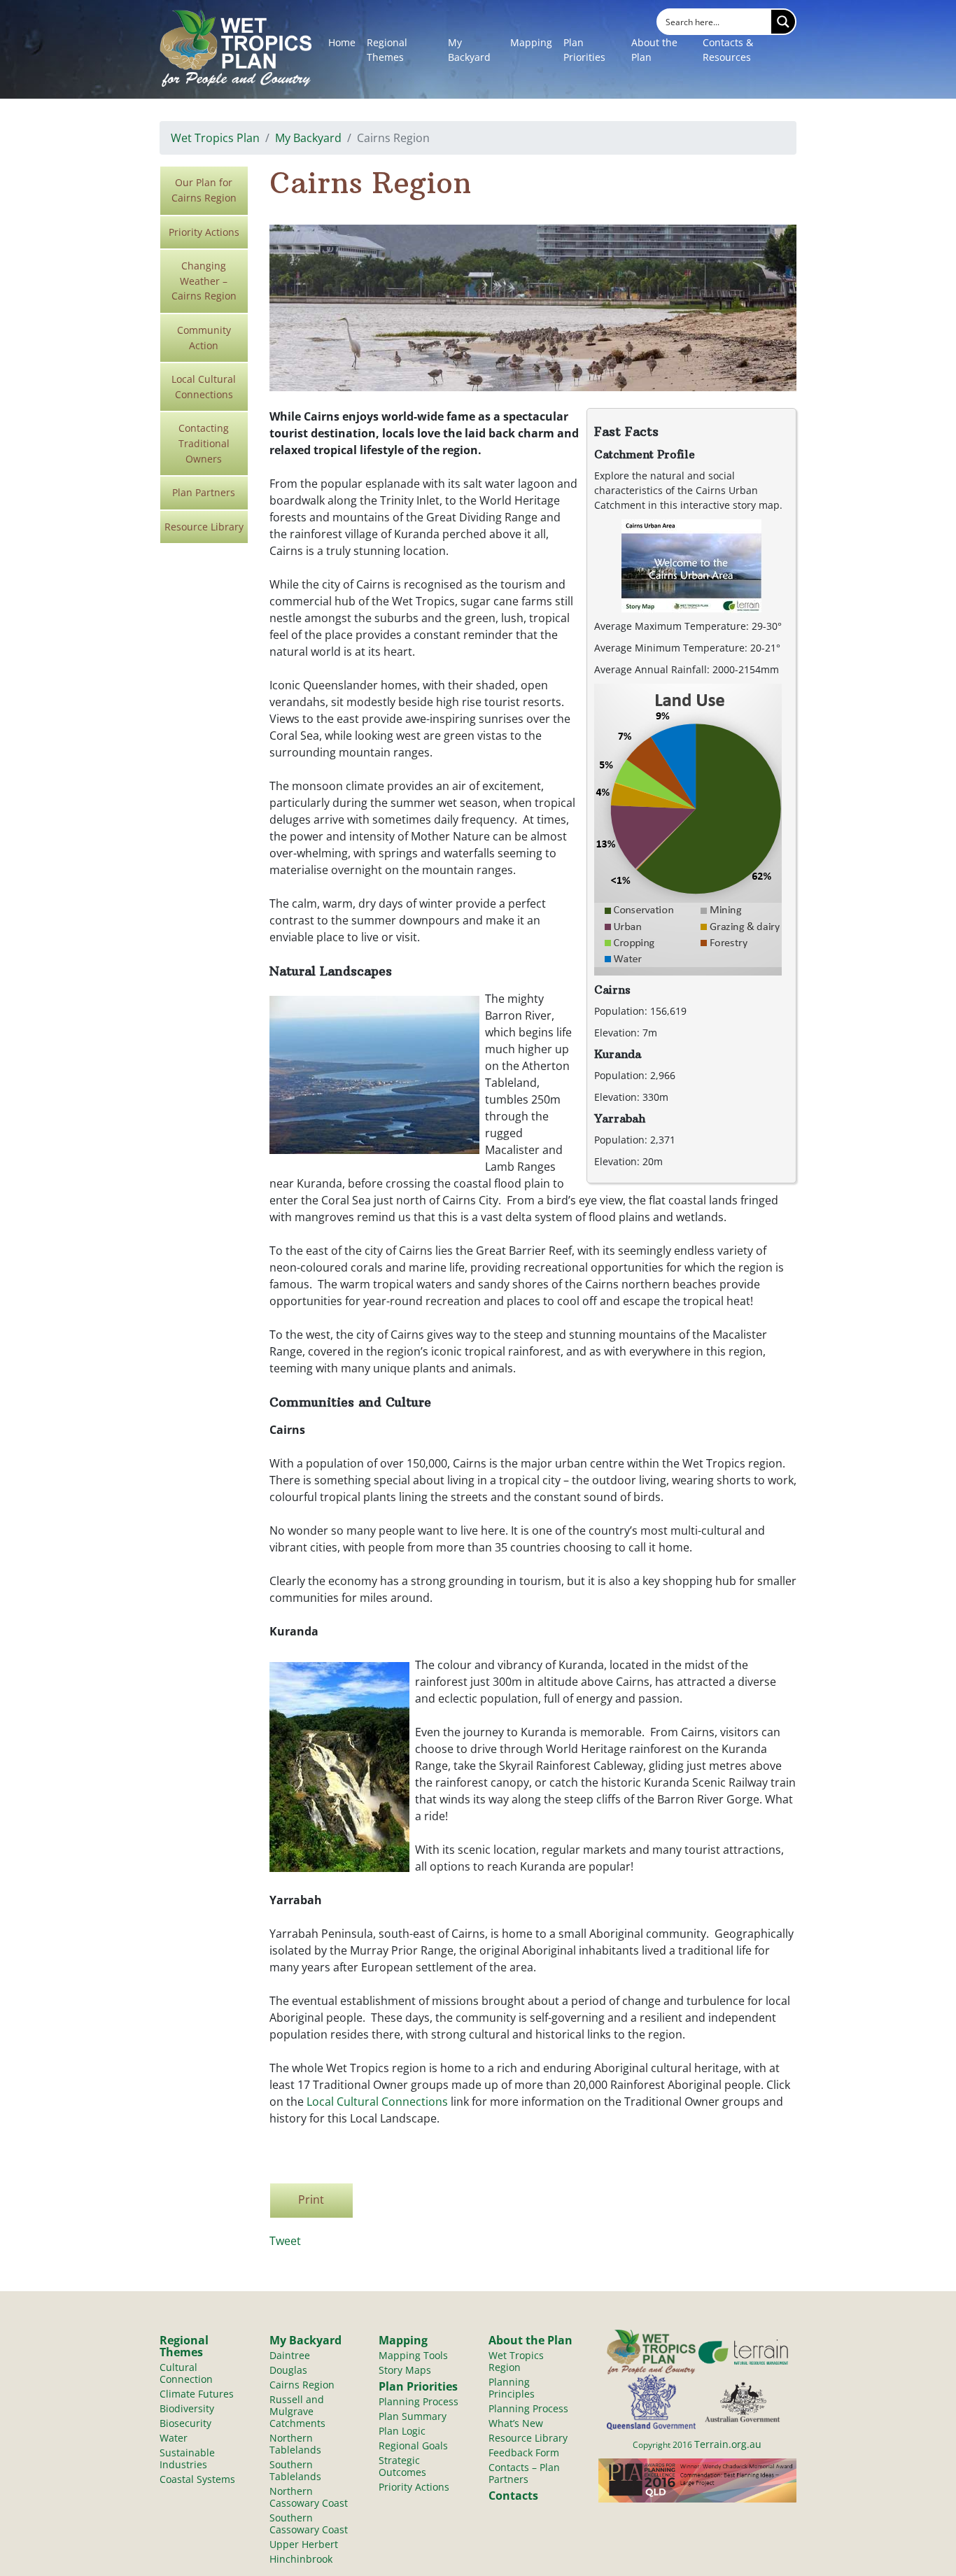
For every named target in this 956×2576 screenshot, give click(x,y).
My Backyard (469, 50)
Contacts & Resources (728, 50)
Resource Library (204, 527)
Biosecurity (185, 2423)
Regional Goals (413, 2445)
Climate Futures (197, 2394)
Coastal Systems (197, 2479)
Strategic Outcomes (402, 2466)
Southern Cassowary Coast (309, 2524)
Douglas (288, 2370)
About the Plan (654, 50)
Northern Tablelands (295, 2444)
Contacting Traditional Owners (204, 443)
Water (174, 2438)
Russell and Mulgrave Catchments (297, 2411)
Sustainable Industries (187, 2458)
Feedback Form (524, 2452)
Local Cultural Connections (204, 387)
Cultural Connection (186, 2373)
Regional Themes (387, 50)
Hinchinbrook (301, 2559)
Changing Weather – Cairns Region (204, 281)
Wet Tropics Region (516, 2361)
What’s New (516, 2423)
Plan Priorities (584, 50)
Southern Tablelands (295, 2470)
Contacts (513, 2496)
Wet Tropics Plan (215, 138)
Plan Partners (204, 492)
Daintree (290, 2355)
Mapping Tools (413, 2355)
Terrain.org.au (728, 2444)
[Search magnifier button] (783, 22)
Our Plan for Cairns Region (204, 190)
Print (311, 2200)
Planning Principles (512, 2388)
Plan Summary (413, 2416)
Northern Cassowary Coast (309, 2497)
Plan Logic (402, 2431)
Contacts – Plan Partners (524, 2473)
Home (342, 42)
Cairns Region (302, 2385)
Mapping (531, 42)
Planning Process (419, 2401)
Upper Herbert (304, 2544)
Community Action (204, 338)
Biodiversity (187, 2408)
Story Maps (405, 2370)
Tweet (285, 2241)
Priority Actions (204, 232)
